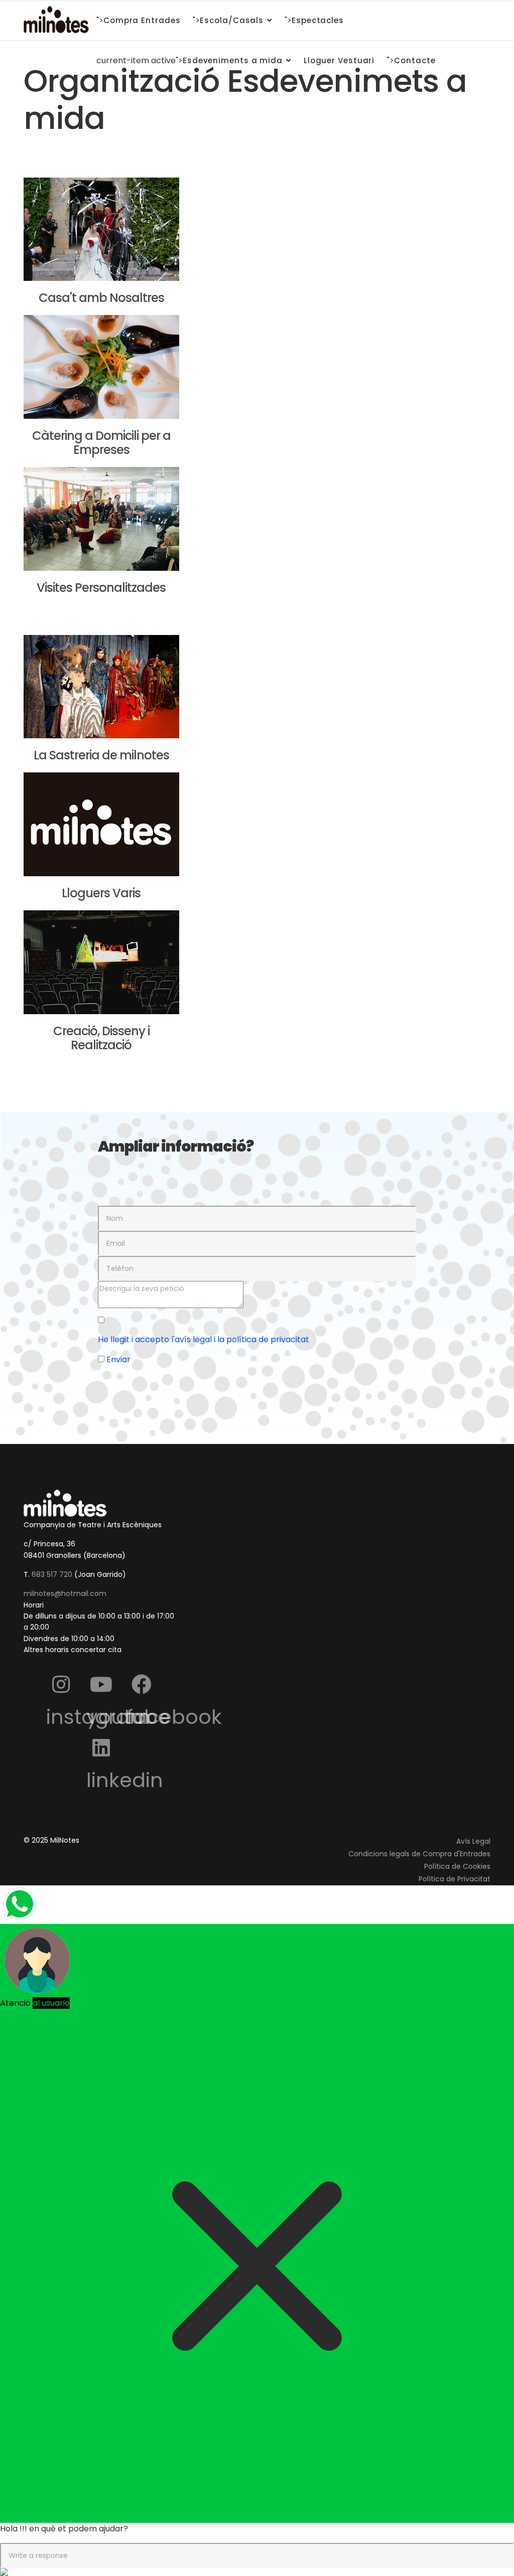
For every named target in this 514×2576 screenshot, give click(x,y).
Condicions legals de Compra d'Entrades (419, 1854)
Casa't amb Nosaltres (101, 298)
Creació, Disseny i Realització (101, 1038)
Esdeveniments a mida (233, 60)
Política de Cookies (457, 1866)
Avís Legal (473, 1841)
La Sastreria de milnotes (101, 755)
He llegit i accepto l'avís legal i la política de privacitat (204, 1339)
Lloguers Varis (101, 893)
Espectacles (318, 20)
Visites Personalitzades (101, 588)
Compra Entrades (142, 20)
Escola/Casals (232, 20)
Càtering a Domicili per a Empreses (101, 443)
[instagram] (61, 1684)
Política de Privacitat (455, 1879)
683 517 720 (52, 1574)
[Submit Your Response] (257, 2572)
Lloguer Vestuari (339, 60)
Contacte (415, 60)
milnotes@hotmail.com (65, 1593)
